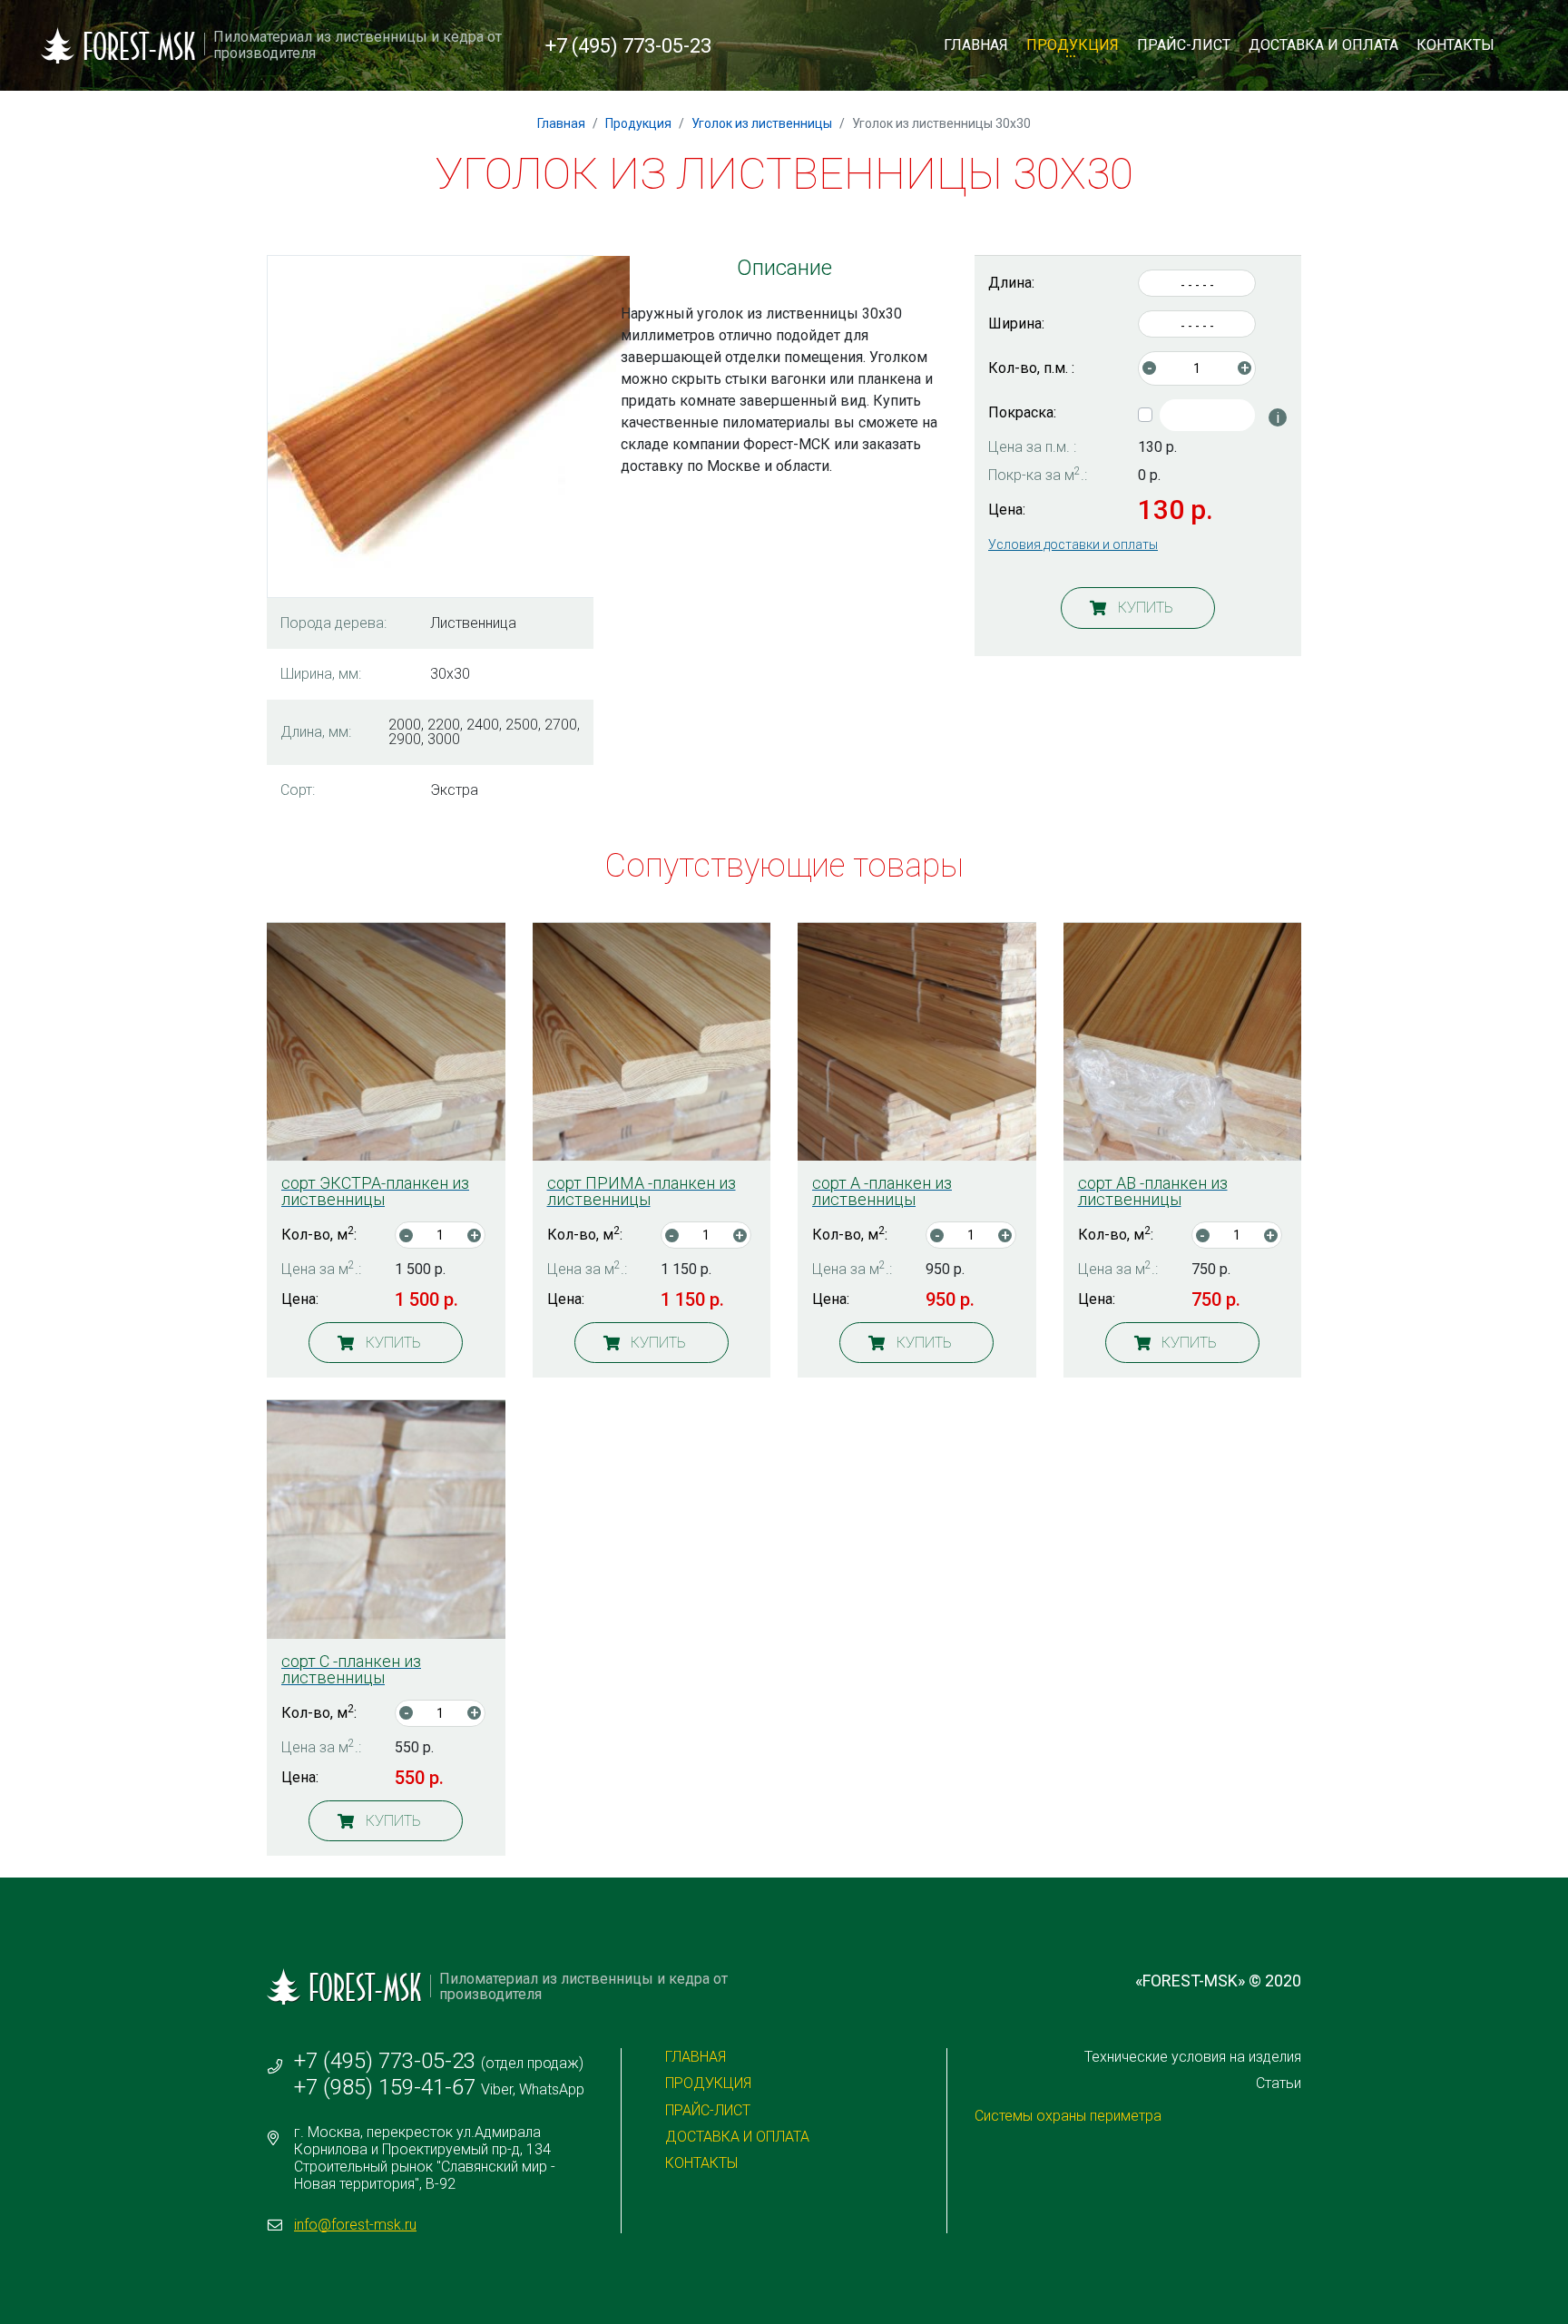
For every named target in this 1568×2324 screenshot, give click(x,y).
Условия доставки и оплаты (1073, 544)
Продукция (1073, 45)
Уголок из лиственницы (762, 123)
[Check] (1207, 415)
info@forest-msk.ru (355, 2225)
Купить (1146, 608)
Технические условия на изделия (1193, 2057)
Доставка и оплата (1323, 45)
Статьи (1279, 2083)
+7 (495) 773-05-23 (628, 46)
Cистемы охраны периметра (1068, 2116)
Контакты (1455, 45)
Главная (976, 45)
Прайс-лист (1184, 45)
